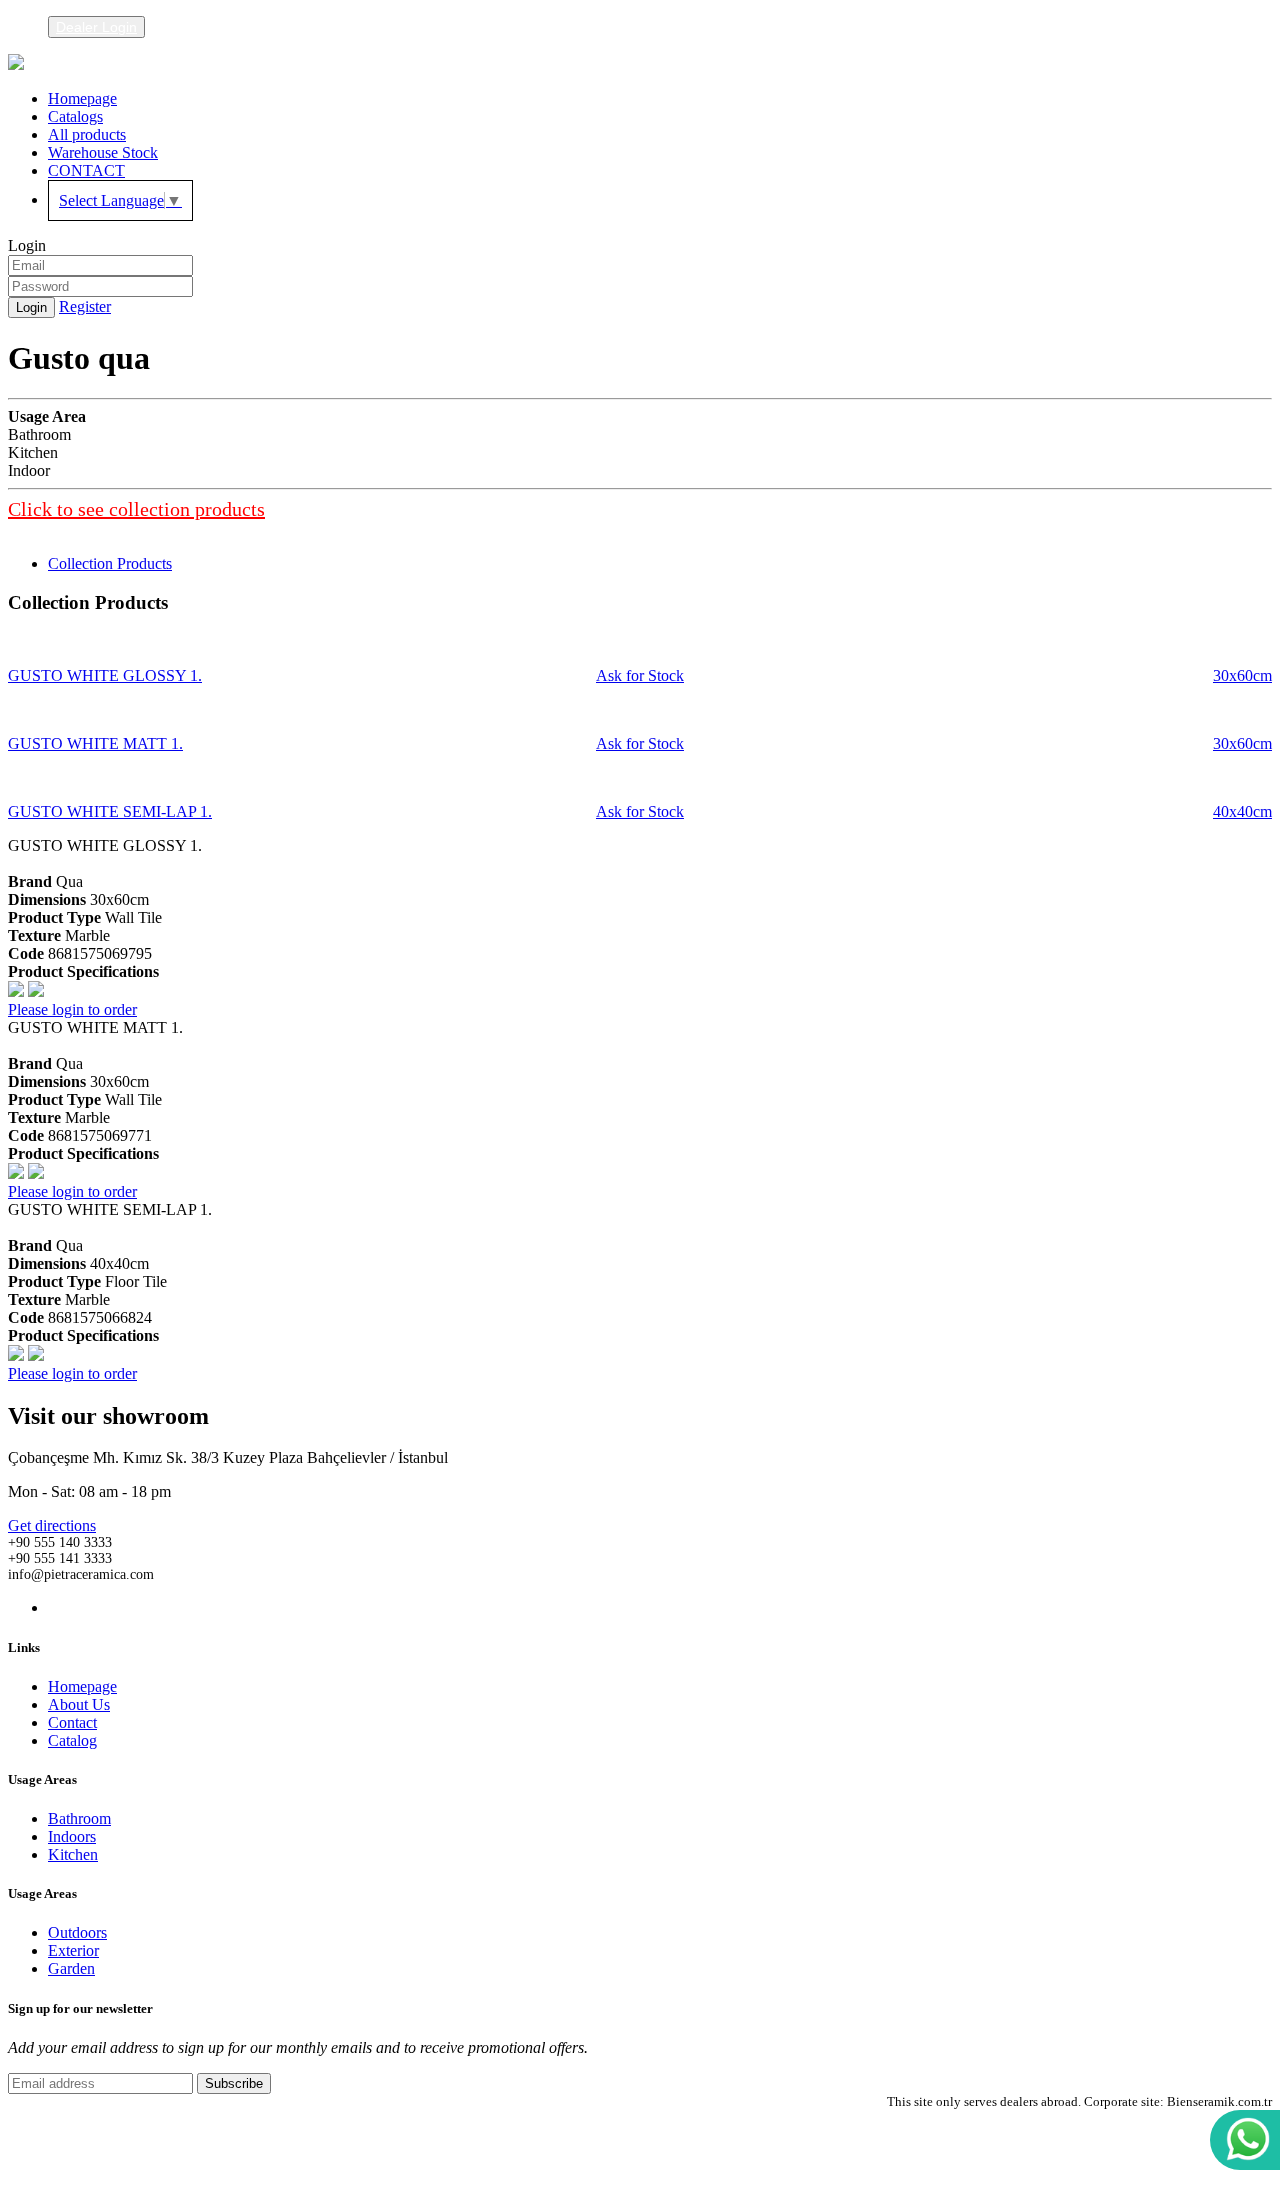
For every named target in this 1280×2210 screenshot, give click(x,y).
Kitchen (73, 1854)
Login (31, 307)
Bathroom (79, 1818)
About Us (79, 1704)
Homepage (82, 98)
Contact (72, 1722)
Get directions (52, 1525)
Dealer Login (96, 27)
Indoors (72, 1836)
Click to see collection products (136, 509)
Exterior (73, 1950)
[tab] (110, 563)
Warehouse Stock (103, 152)
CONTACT (86, 170)
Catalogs (75, 116)
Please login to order (72, 1009)
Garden (71, 1968)
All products (87, 134)
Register (85, 306)
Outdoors (77, 1932)
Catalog (72, 1740)
